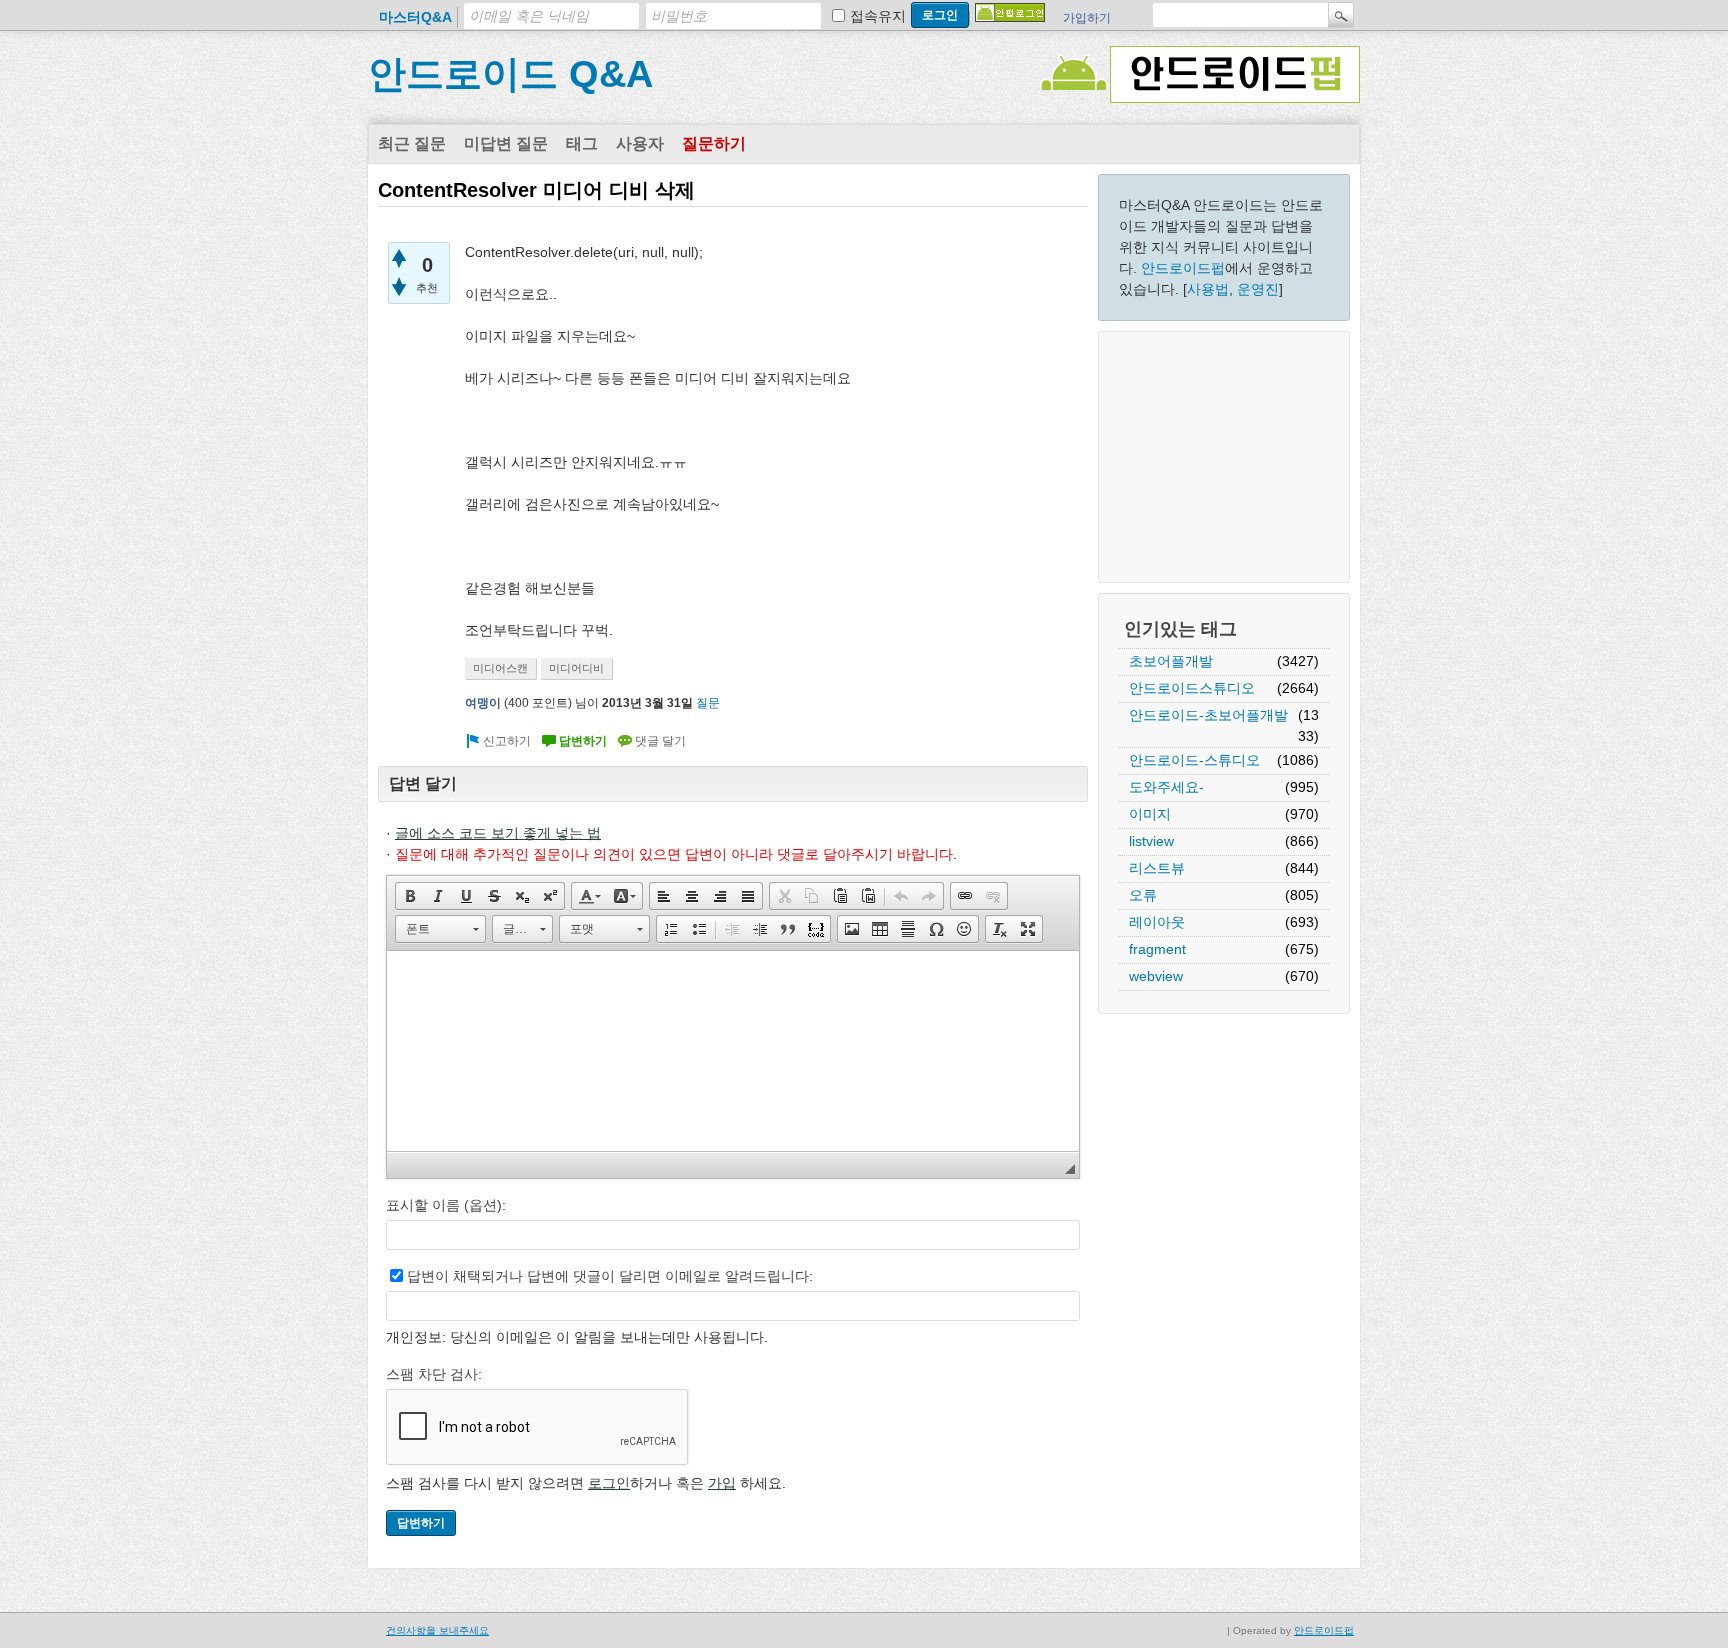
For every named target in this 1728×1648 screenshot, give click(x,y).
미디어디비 (576, 668)
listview (1151, 841)
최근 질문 (412, 143)
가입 (722, 1483)
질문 (708, 703)
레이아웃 (1157, 922)
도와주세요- (1166, 787)
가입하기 (1087, 18)
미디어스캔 (500, 668)
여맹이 (483, 703)
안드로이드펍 (1183, 268)
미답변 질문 (506, 143)
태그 (582, 143)
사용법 (1208, 289)
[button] (410, 896)
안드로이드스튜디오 (1192, 688)
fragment (1157, 949)
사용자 (640, 143)
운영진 (1258, 289)
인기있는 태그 (1180, 629)
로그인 (609, 1483)
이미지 (1150, 814)
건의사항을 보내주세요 (437, 1630)
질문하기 (714, 143)
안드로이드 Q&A (510, 74)
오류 (1143, 895)
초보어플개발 (1171, 661)
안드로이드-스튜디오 (1194, 760)
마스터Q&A (415, 17)
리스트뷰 (1157, 868)
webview (1156, 976)
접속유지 (878, 16)
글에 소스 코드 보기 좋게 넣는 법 (498, 833)
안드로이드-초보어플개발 (1208, 715)
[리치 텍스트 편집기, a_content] (733, 1051)
